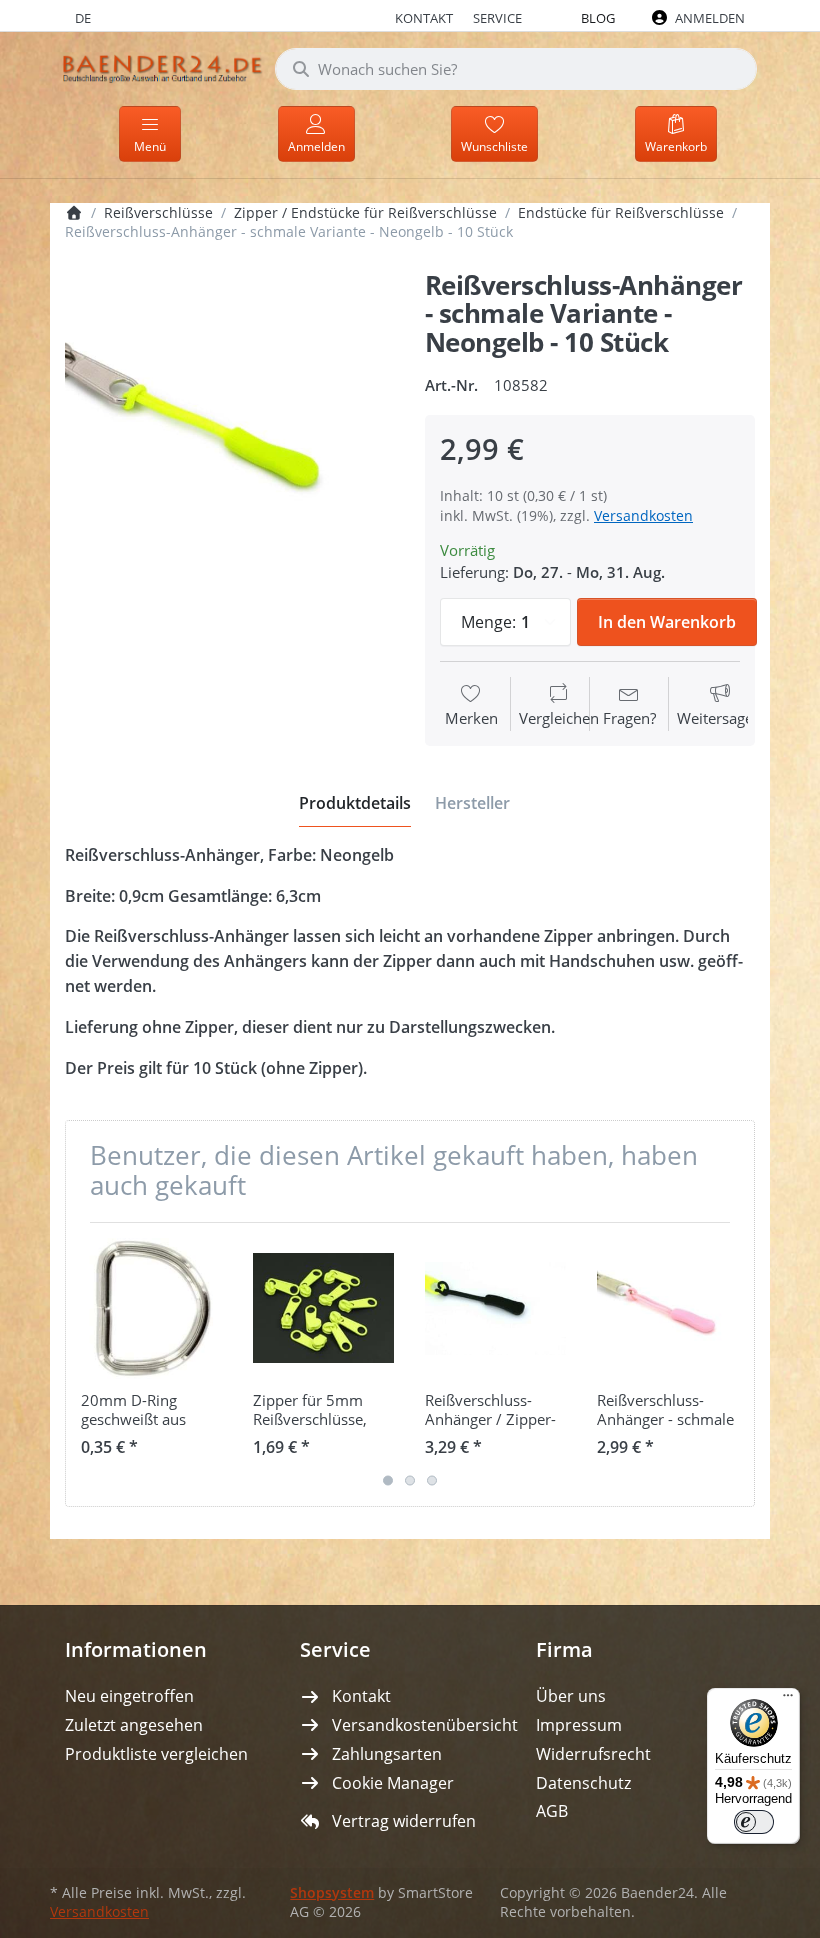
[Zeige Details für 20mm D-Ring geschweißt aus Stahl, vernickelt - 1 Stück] (151, 1308)
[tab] (355, 803)
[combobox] (516, 69)
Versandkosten (643, 515)
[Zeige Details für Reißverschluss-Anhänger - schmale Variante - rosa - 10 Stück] (667, 1308)
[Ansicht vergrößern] (230, 437)
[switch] (754, 1822)
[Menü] (788, 1700)
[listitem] (230, 437)
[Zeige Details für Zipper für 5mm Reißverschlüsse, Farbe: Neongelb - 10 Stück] (323, 1308)
